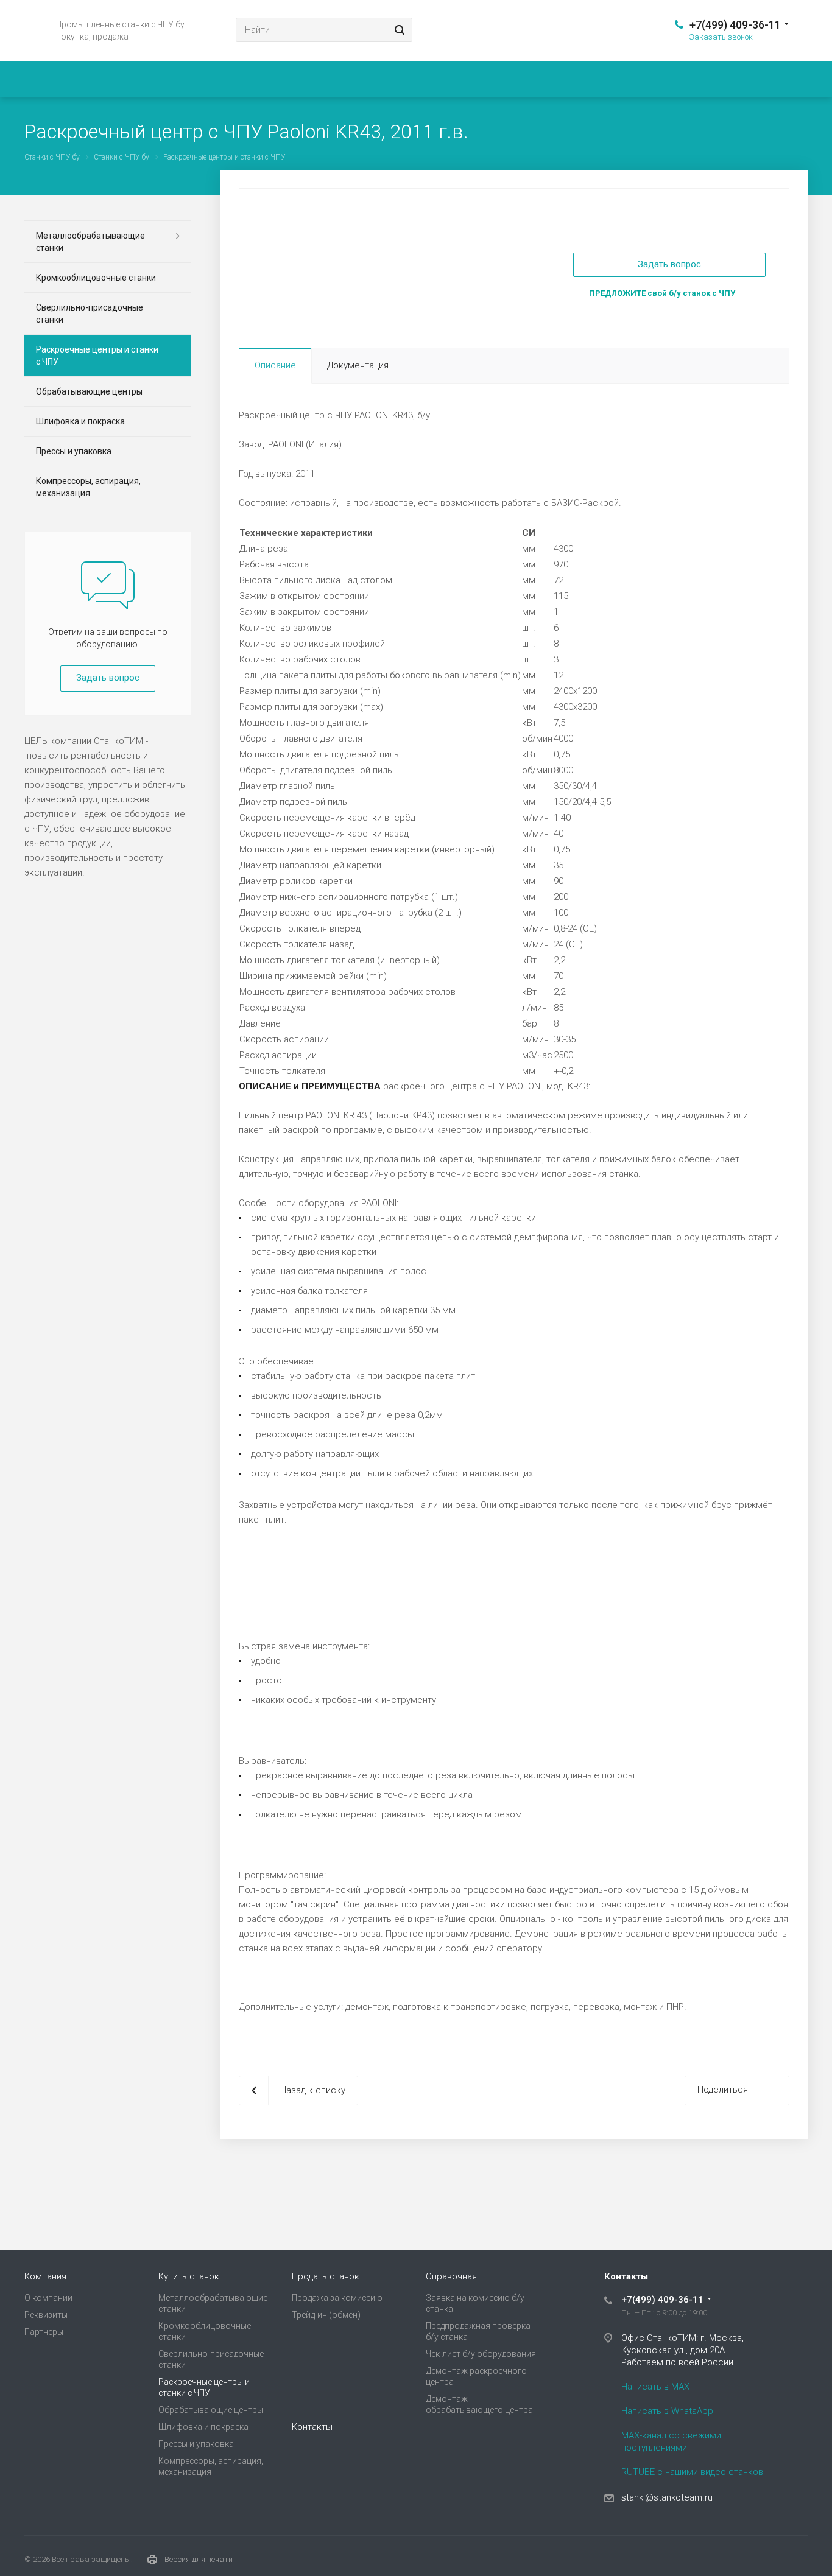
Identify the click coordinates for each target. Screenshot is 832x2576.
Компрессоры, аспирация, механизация (88, 487)
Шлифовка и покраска (80, 421)
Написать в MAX (655, 2387)
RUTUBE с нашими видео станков (692, 2472)
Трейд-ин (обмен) (326, 2315)
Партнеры (44, 2332)
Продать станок (326, 2276)
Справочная (451, 2276)
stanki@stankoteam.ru (667, 2497)
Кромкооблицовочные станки (96, 278)
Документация (358, 365)
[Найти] (398, 30)
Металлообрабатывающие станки (90, 242)
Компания (45, 2276)
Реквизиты (46, 2315)
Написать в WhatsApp (667, 2411)
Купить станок (189, 2276)
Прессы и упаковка (74, 451)
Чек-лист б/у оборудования (481, 2354)
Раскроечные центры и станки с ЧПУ (97, 356)
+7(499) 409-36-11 (735, 25)
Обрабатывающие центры (89, 391)
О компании (48, 2298)
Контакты (312, 2427)
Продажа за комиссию (337, 2298)
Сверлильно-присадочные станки (90, 314)
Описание (275, 365)
